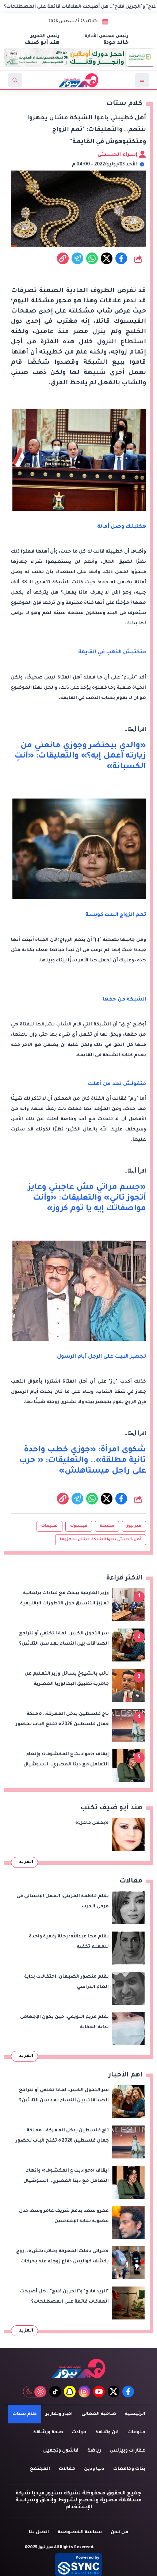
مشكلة (107, 1526)
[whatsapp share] (92, 258)
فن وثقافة (107, 2433)
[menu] (142, 80)
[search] (15, 80)
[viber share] (77, 258)
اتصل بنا (39, 2532)
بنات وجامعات (129, 2469)
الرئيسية (135, 2414)
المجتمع (40, 2469)
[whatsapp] (63, 258)
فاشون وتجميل (61, 2451)
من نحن (120, 2532)
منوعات (136, 2433)
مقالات (67, 2469)
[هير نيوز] (78, 2368)
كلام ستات (25, 2414)
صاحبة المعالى (99, 2414)
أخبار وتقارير (59, 2414)
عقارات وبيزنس (128, 2451)
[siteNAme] (78, 80)
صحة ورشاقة (48, 2433)
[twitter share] (107, 258)
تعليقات (49, 1526)
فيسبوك (79, 1526)
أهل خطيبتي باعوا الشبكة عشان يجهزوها (101, 1540)
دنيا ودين (94, 2469)
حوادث (79, 2433)
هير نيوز (134, 1526)
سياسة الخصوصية (80, 2532)
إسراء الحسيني (118, 155)
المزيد (26, 1862)
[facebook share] (121, 258)
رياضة (94, 2451)
